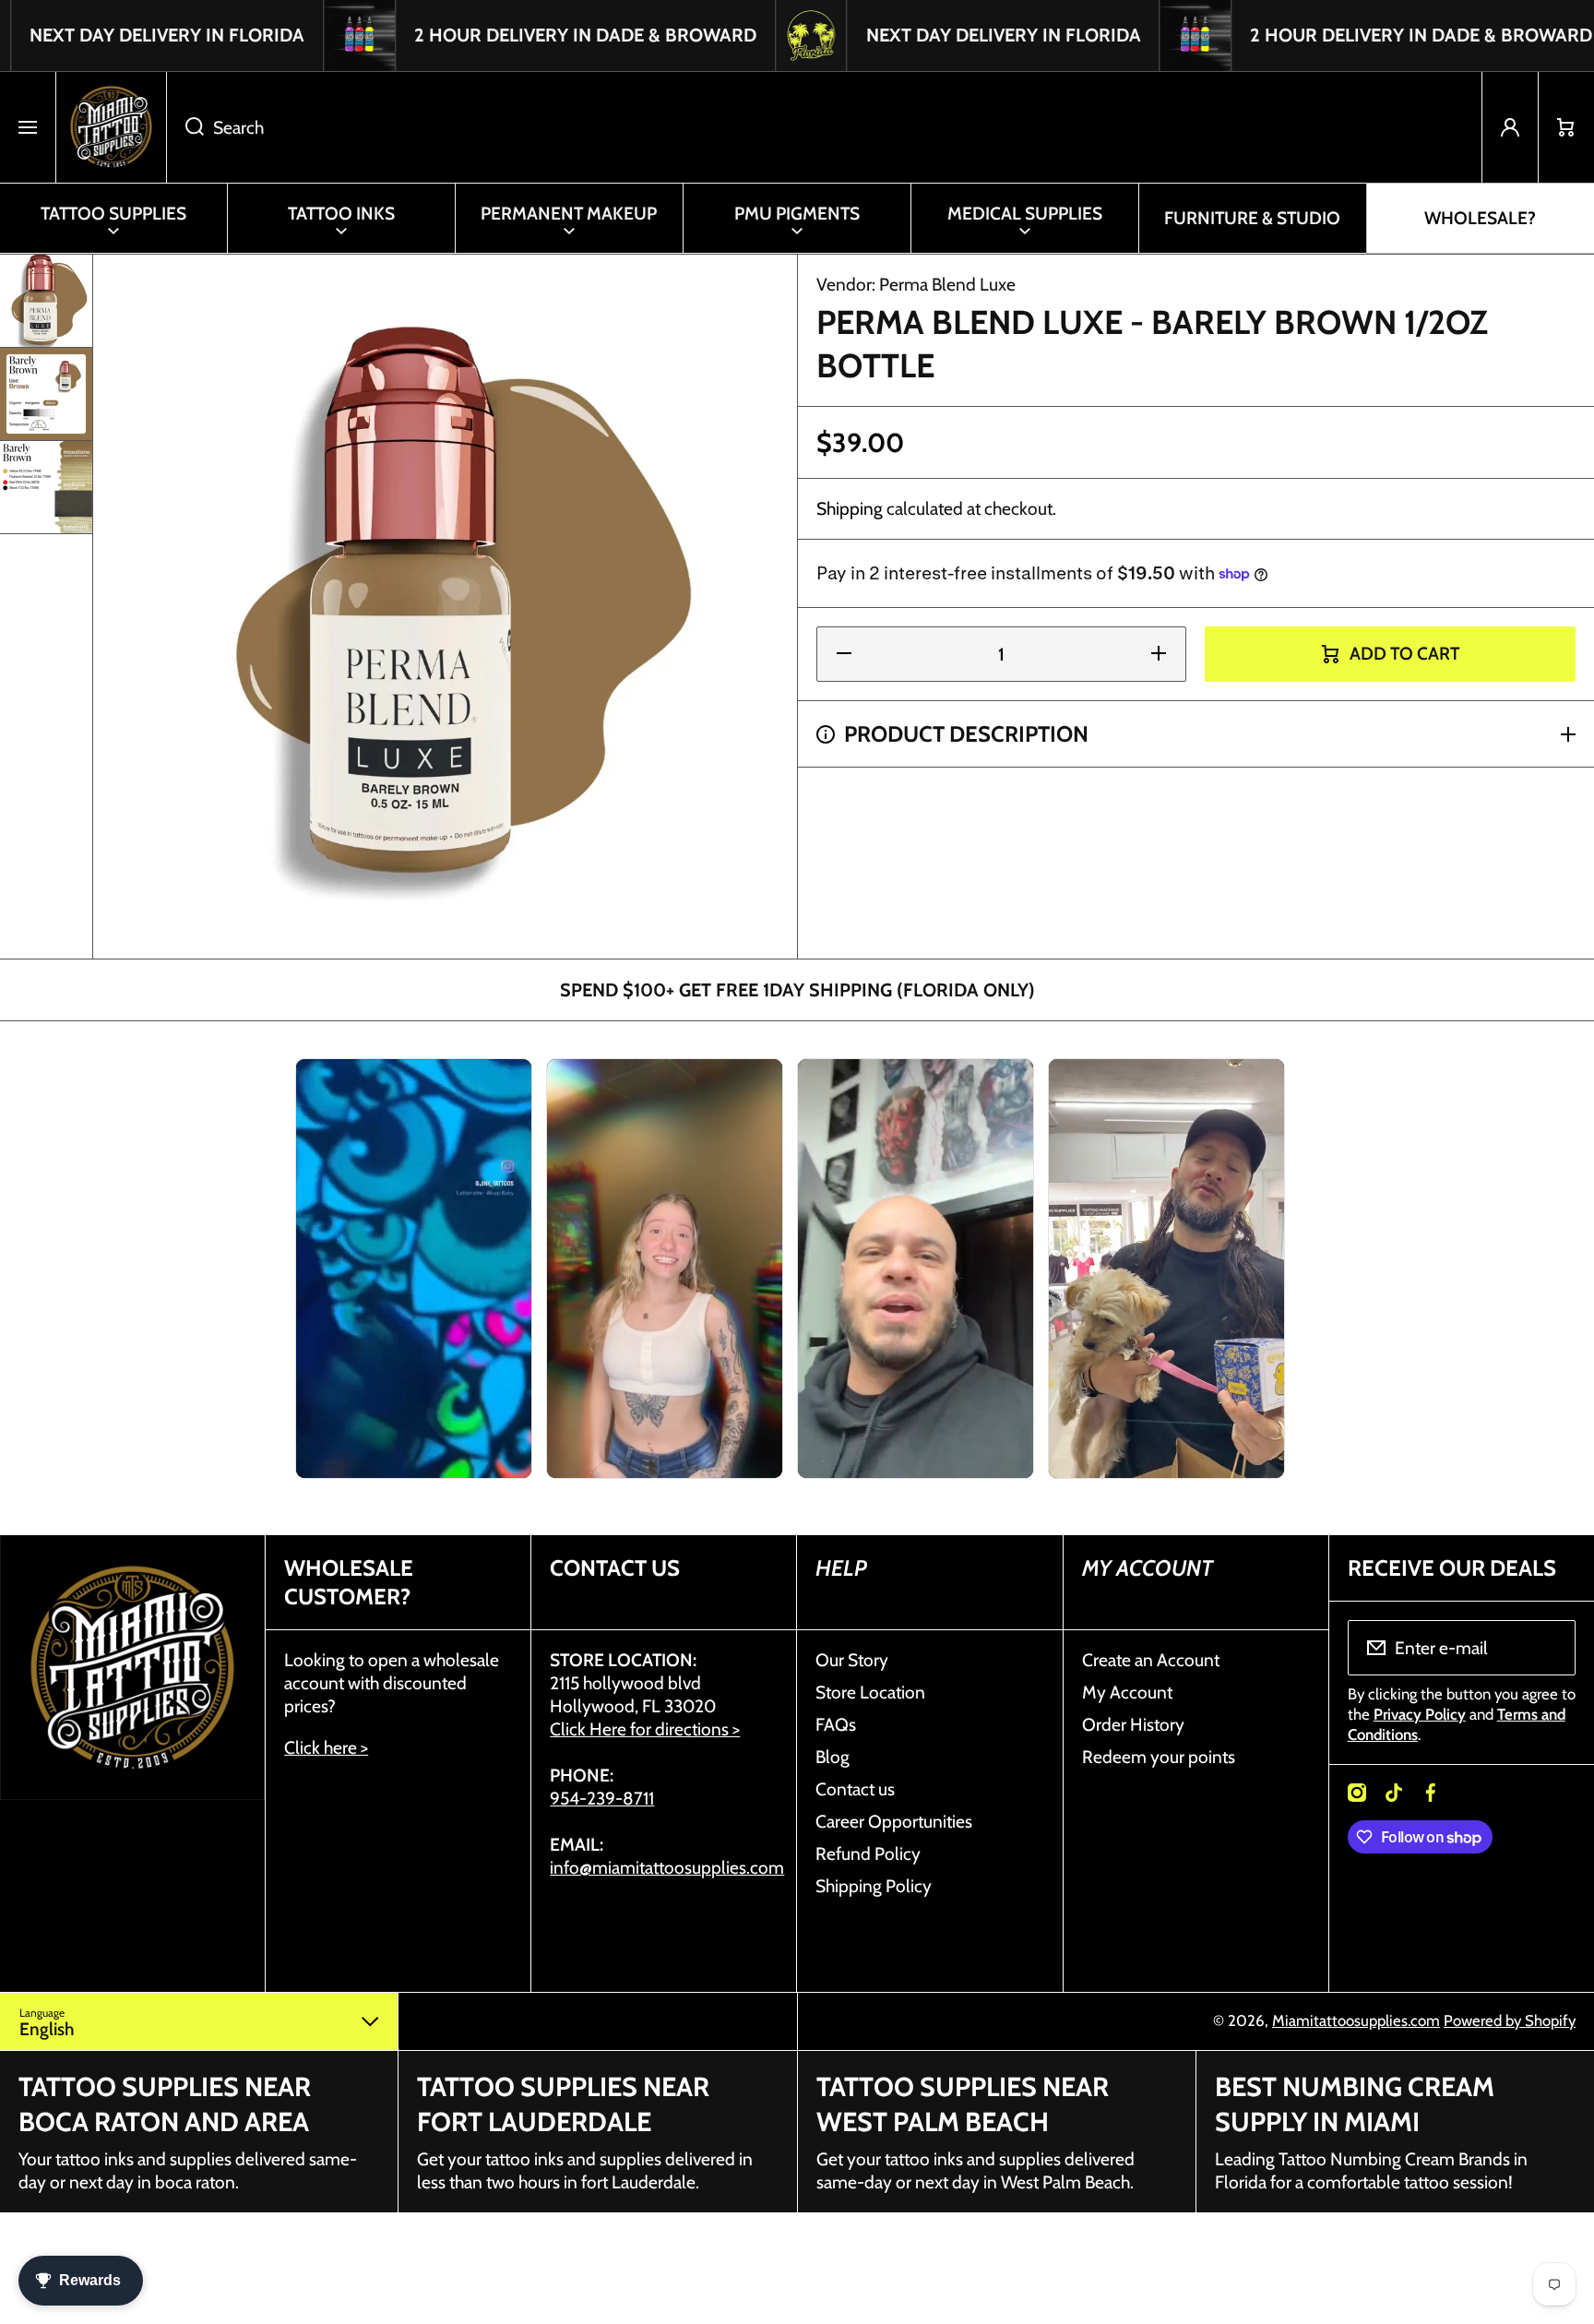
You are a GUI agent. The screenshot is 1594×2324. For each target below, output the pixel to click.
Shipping (850, 508)
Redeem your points (1159, 1757)
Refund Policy (868, 1853)
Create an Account (1151, 1660)
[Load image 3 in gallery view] (46, 487)
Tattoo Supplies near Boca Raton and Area (165, 2104)
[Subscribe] (1550, 1648)
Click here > (326, 1747)
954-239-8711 (602, 1798)
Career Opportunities (894, 1821)
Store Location (870, 1692)
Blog (833, 1757)
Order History (1133, 1724)
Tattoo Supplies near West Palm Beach (963, 2104)
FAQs (836, 1724)
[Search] (185, 127)
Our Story (852, 1660)
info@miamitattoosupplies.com (667, 1867)
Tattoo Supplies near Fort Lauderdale (563, 2104)
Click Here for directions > (645, 1729)
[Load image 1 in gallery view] (46, 301)
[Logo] (111, 127)
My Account (1127, 1692)
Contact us (855, 1789)
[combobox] (824, 127)
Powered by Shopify (1510, 2020)
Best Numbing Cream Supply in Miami (1355, 2104)
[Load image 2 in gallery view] (46, 394)
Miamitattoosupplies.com (1356, 2020)
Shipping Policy (874, 1886)
